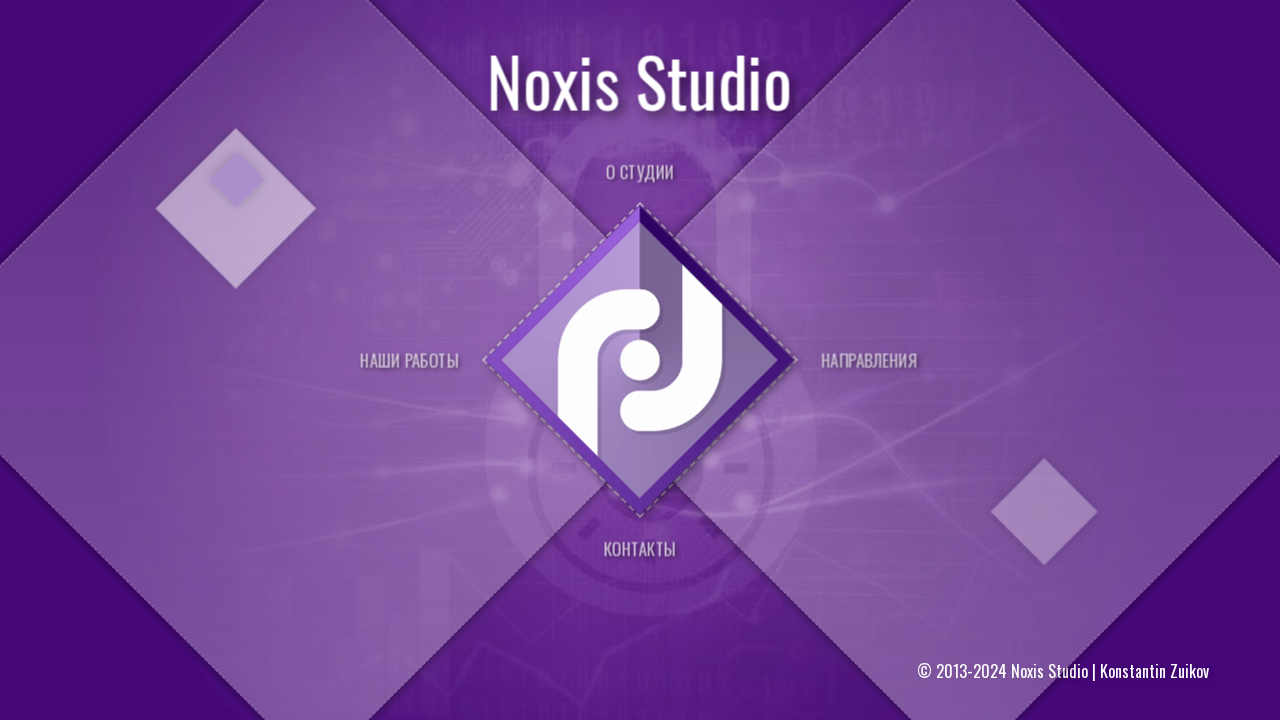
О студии (640, 171)
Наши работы (409, 359)
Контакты (639, 548)
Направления (869, 359)
